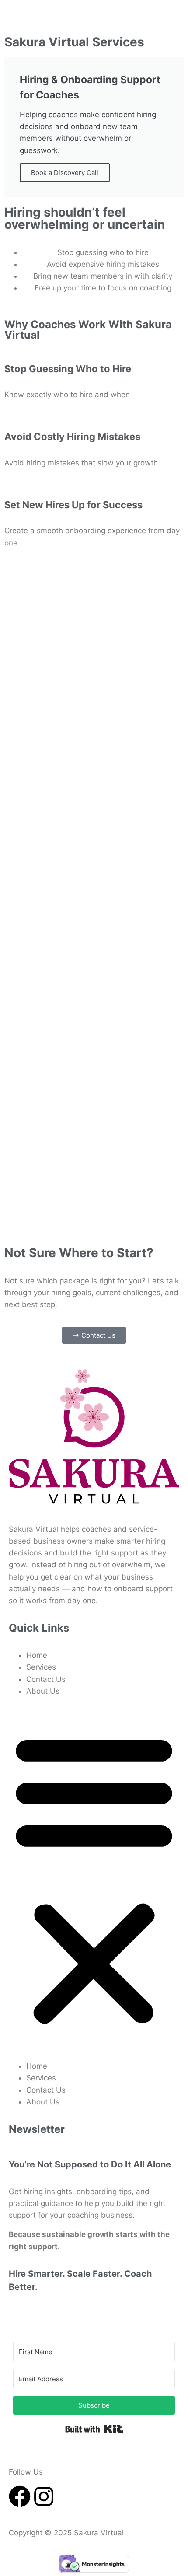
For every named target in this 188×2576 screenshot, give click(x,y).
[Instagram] (44, 2496)
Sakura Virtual (100, 2533)
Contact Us (46, 1679)
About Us (43, 1691)
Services (41, 1667)
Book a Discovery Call (65, 173)
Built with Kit (94, 2429)
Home (37, 1655)
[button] (94, 1879)
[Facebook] (20, 2496)
